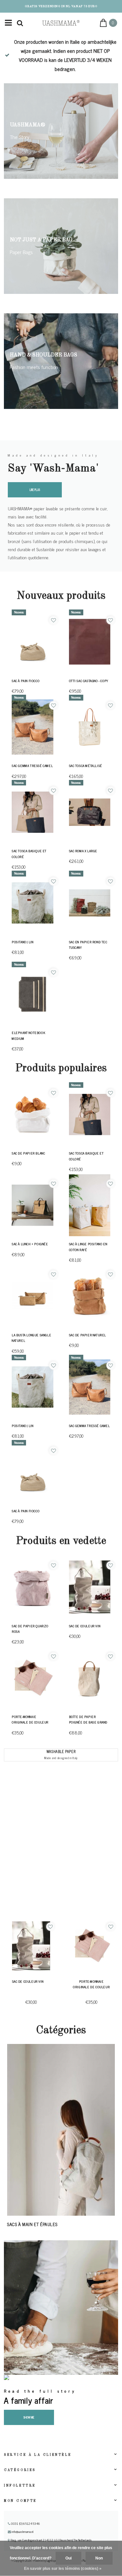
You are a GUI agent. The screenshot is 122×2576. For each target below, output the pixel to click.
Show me (29, 2417)
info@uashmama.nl (23, 2532)
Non (99, 2558)
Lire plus (35, 490)
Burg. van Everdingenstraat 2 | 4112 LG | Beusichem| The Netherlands (51, 2540)
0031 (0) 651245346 (25, 2524)
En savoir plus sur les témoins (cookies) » (63, 2569)
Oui (68, 2558)
